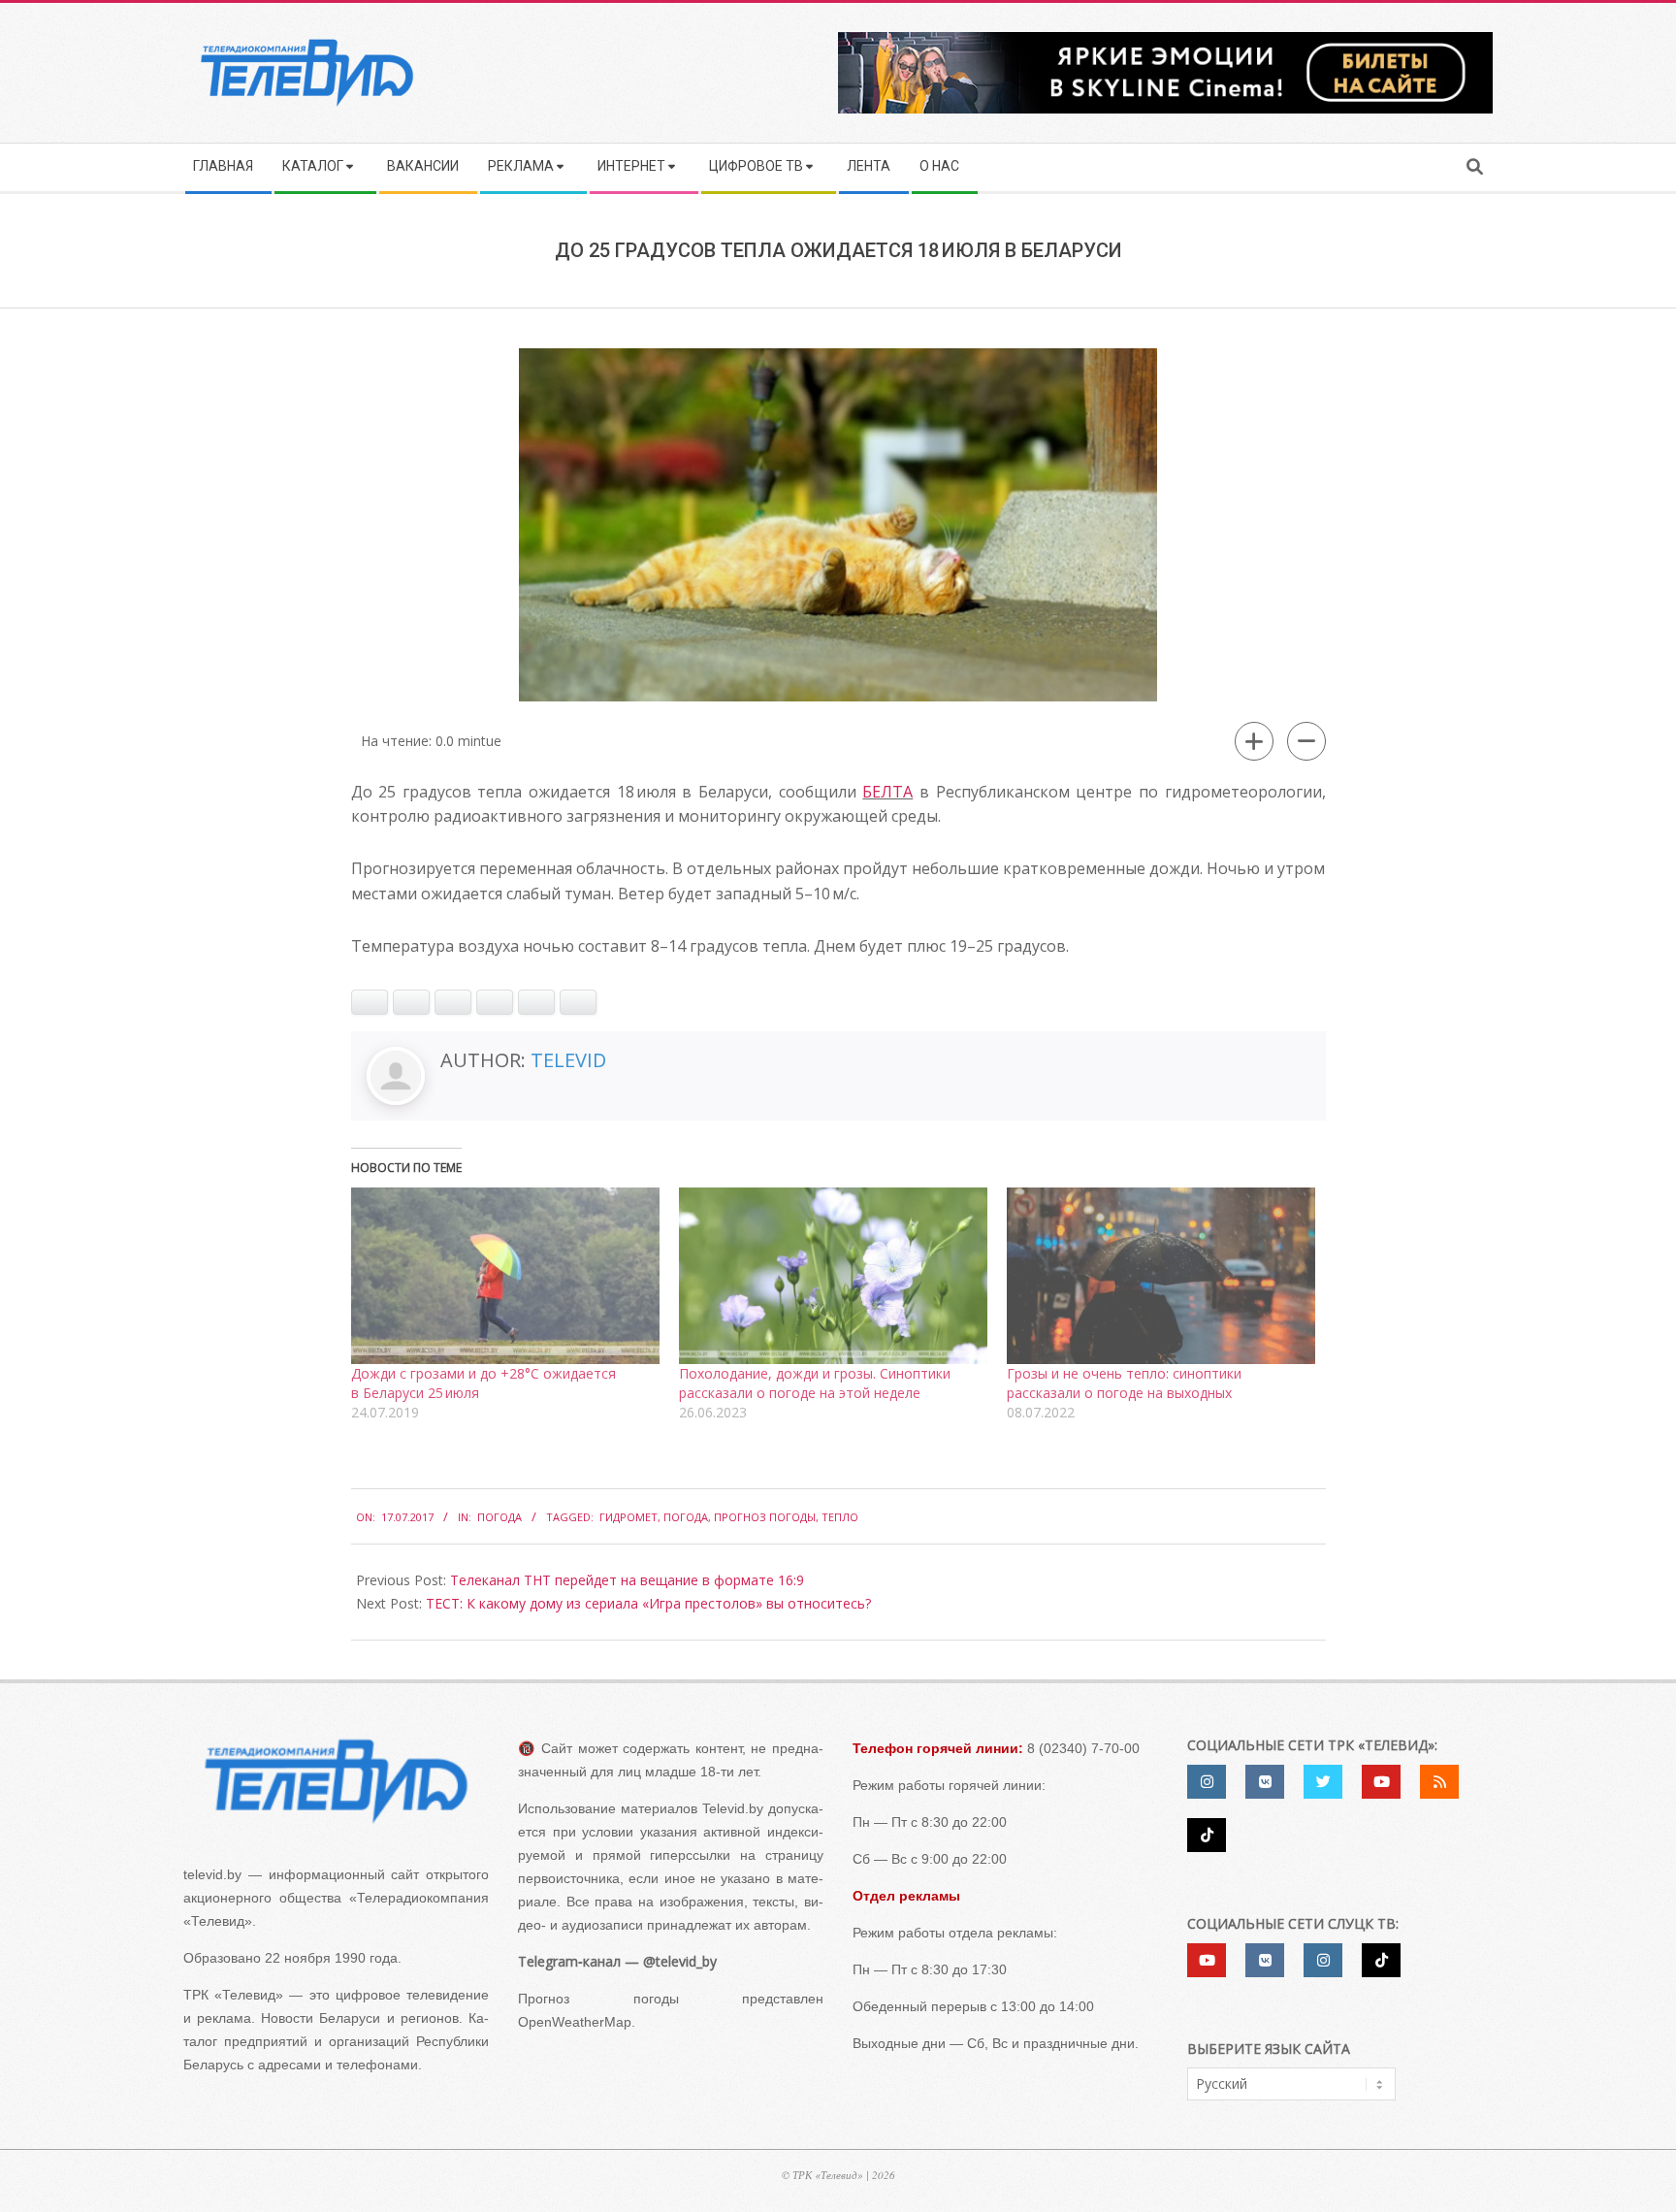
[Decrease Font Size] (1306, 741)
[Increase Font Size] (1254, 741)
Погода (500, 1517)
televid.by (212, 1874)
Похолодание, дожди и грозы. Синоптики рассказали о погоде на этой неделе (815, 1383)
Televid (568, 1060)
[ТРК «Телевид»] (336, 1781)
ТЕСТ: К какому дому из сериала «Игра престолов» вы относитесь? (648, 1603)
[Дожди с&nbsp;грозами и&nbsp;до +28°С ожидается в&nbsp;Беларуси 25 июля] (505, 1276)
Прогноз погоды (765, 1517)
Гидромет (628, 1517)
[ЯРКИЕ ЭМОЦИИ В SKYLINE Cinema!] (1165, 38)
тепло (840, 1517)
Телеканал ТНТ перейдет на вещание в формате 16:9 (627, 1580)
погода (686, 1517)
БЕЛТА (887, 792)
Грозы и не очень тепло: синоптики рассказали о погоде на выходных (1124, 1383)
